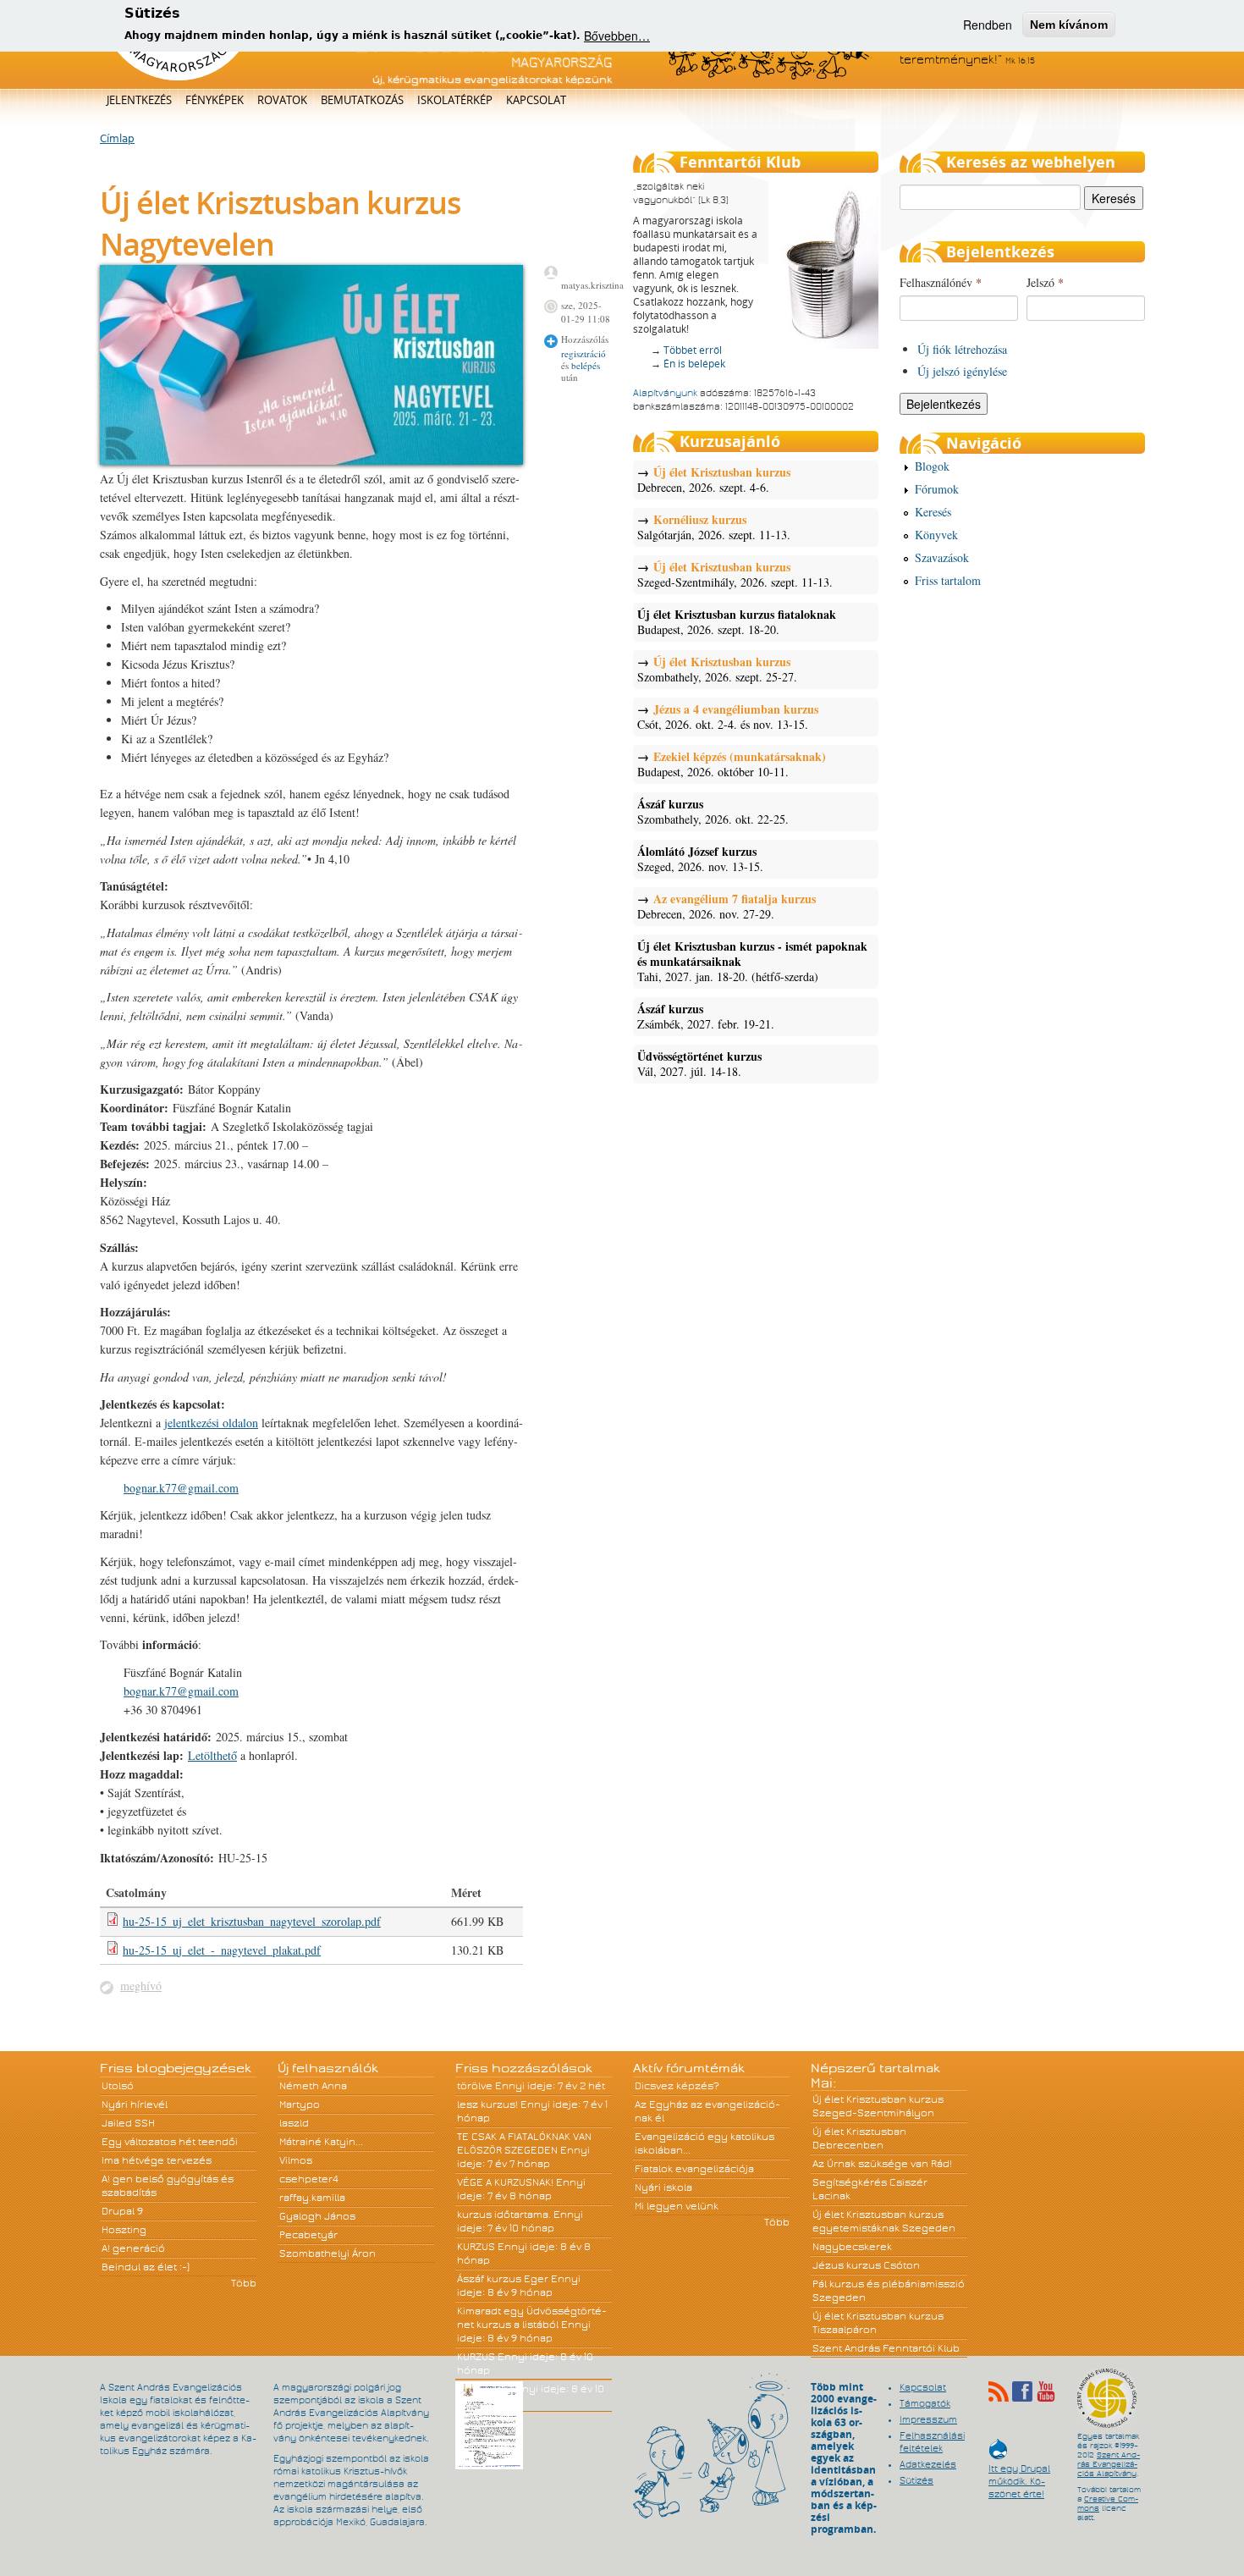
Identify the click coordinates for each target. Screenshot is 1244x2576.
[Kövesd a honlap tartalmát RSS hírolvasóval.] (999, 2391)
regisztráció (583, 353)
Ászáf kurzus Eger (503, 2279)
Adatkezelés (928, 2464)
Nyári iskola (663, 2187)
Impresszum (928, 2419)
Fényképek (215, 100)
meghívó (141, 1986)
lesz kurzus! (487, 2104)
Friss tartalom (948, 580)
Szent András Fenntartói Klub (886, 2348)
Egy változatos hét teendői (170, 2142)
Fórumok (937, 489)
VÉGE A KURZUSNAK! (505, 2182)
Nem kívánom (1069, 25)
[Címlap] (178, 77)
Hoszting (124, 2230)
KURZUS (476, 2247)
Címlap (117, 139)
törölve (475, 2086)
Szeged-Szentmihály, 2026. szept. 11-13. (735, 575)
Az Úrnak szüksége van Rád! (882, 2164)
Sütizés (916, 2480)
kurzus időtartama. (504, 2215)
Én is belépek (694, 364)
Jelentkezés (139, 100)
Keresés (933, 512)
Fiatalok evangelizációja (694, 2169)
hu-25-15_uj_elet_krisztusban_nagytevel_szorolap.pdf (252, 1921)
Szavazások (942, 557)
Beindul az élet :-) (146, 2267)
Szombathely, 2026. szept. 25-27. (717, 670)
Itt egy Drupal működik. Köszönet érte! (1019, 2473)
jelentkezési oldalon (211, 1423)
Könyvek (936, 535)
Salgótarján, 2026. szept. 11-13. (714, 527)
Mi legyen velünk (677, 2206)
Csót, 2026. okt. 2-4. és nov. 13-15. (728, 717)
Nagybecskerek (852, 2247)
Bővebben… (617, 36)
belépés (586, 365)
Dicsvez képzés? (677, 2086)
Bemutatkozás (362, 100)
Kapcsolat (536, 100)
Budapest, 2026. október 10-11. (732, 764)
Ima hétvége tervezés (157, 2160)
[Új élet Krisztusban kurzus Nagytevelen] (311, 460)
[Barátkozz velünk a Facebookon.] (1022, 2391)
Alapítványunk (665, 393)
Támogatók (925, 2403)
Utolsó (118, 2086)
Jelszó (1045, 282)
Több (244, 2283)
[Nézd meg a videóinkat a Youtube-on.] (1046, 2391)
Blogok (932, 466)
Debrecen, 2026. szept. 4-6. (714, 480)
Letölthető (212, 1755)
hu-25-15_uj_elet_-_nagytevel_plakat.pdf (222, 1950)
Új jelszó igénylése (962, 371)
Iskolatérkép (455, 100)
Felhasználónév (941, 282)
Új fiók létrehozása (962, 349)
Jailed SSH (128, 2123)
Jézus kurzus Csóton (866, 2265)
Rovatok (282, 100)
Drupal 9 (122, 2211)
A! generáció (133, 2248)
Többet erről (693, 350)
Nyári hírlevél (135, 2104)
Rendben (988, 25)
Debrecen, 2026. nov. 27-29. (727, 907)
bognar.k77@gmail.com (181, 1488)
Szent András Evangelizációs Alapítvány (1109, 2464)
